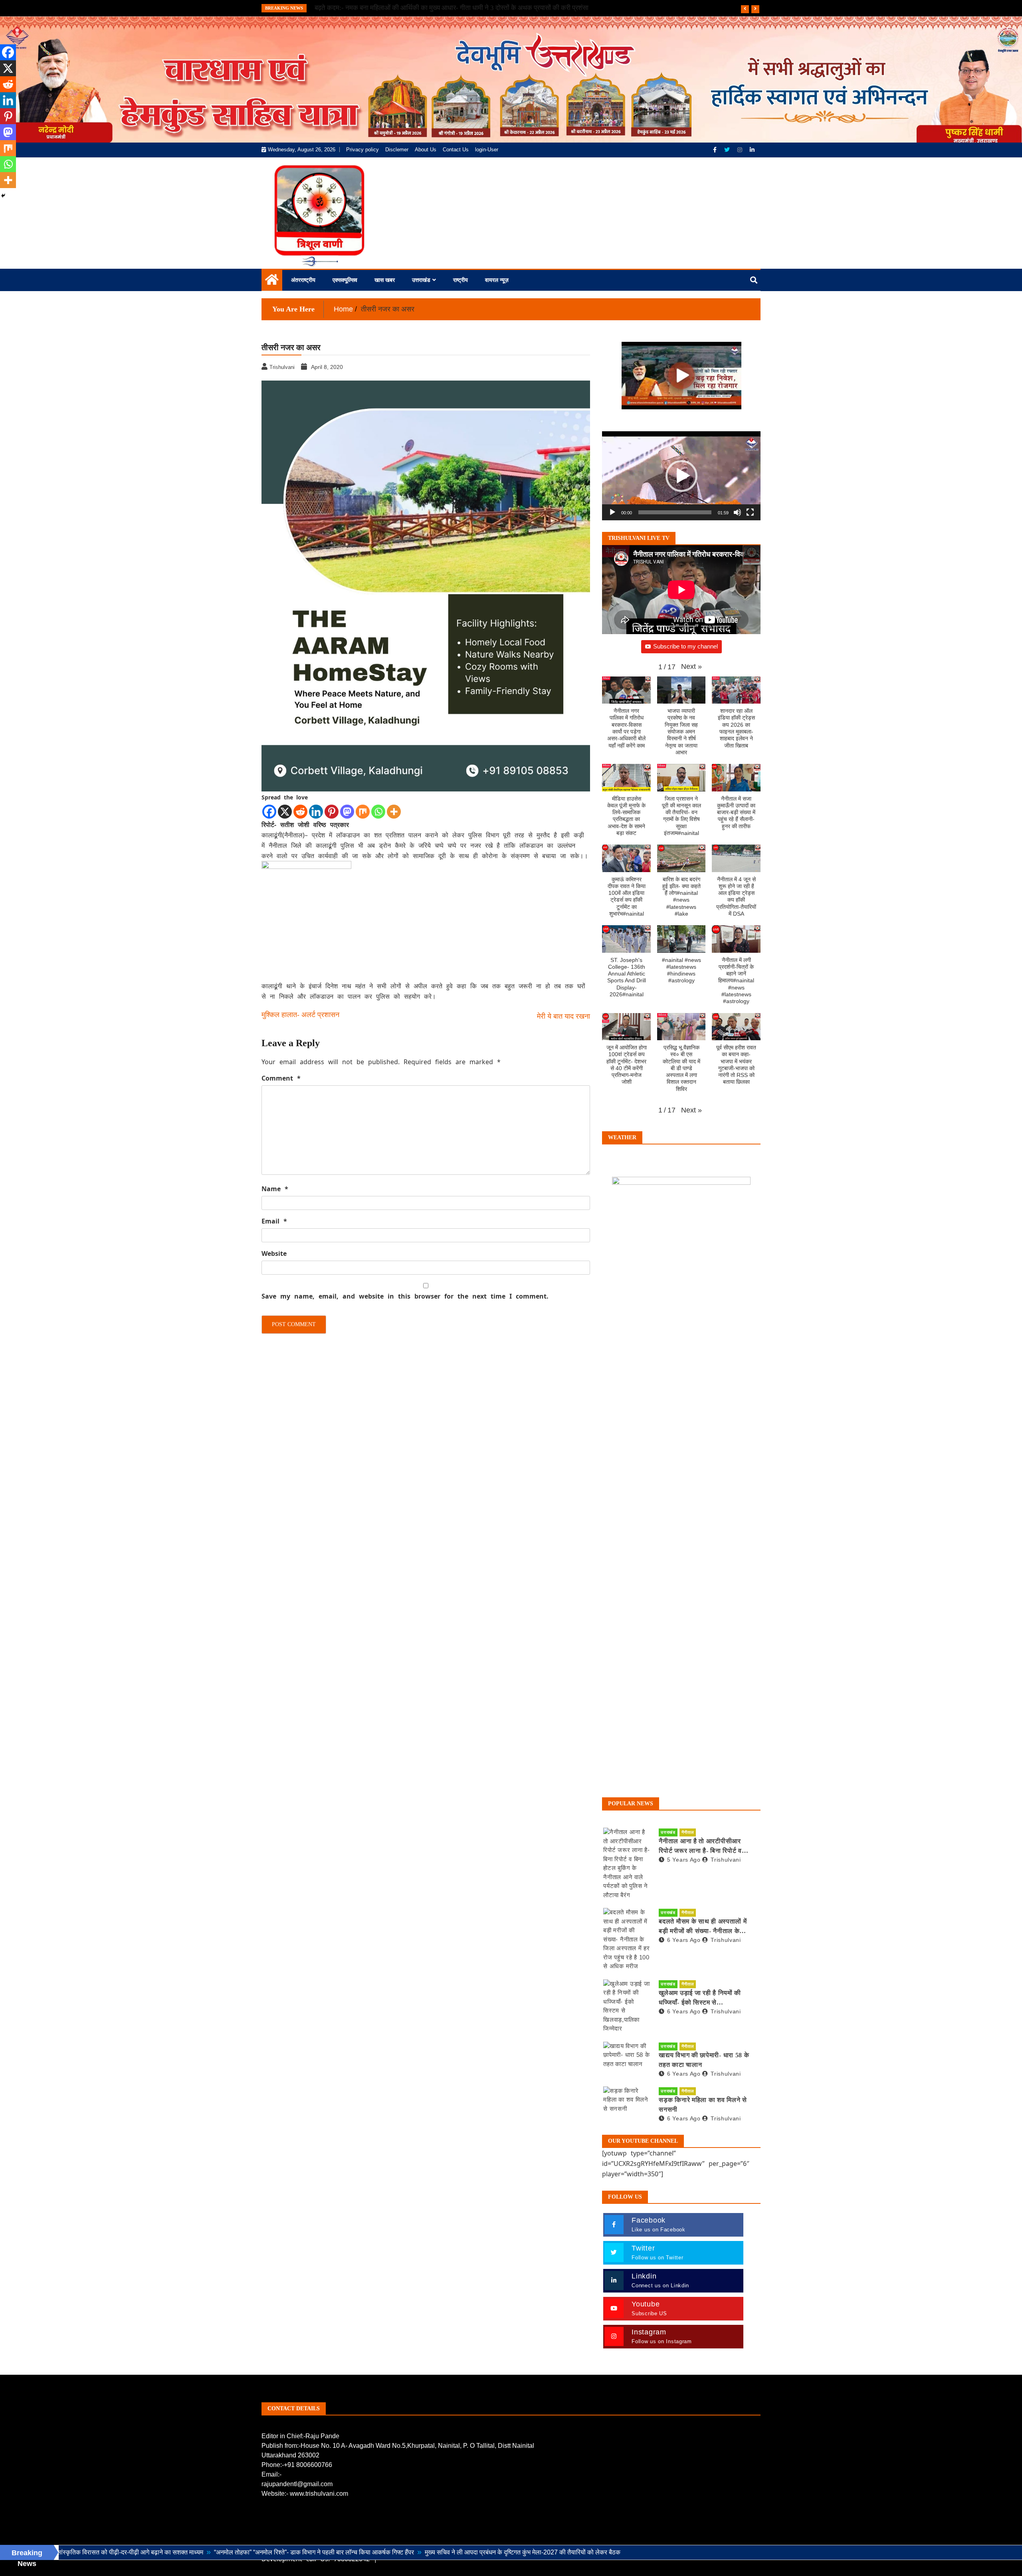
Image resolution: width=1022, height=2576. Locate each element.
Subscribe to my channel (685, 646)
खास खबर (385, 280)
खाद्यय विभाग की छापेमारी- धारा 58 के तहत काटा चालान (704, 2060)
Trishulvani (726, 1860)
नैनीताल (688, 1832)
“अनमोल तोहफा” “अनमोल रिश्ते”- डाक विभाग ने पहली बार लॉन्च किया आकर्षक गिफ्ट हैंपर (189, 2552)
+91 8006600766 (308, 2465)
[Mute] (737, 512)
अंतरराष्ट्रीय (303, 280)
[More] (394, 812)
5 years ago (684, 1860)
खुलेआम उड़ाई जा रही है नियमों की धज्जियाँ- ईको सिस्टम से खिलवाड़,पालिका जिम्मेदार (700, 1998)
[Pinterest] (332, 812)
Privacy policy (362, 150)
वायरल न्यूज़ (497, 280)
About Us (426, 150)
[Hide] (3, 196)
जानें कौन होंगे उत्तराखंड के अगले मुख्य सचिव (367, 8)
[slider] (675, 512)
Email (274, 1221)
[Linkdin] (752, 150)
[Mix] (363, 812)
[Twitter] (728, 150)
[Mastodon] (347, 812)
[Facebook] (716, 150)
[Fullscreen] (750, 512)
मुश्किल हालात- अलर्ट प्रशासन (300, 1015)
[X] (285, 812)
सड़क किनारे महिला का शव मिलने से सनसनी (703, 2105)
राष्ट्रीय (460, 280)
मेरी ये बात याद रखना (563, 1016)
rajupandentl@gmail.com (297, 2484)
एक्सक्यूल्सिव (345, 280)
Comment (281, 1078)
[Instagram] (741, 150)
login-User (487, 150)
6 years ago (684, 1940)
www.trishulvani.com (319, 2494)
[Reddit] (300, 812)
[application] (681, 476)
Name (275, 1189)
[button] (681, 476)
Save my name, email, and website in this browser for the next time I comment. (405, 1296)
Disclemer (397, 150)
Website (274, 1253)
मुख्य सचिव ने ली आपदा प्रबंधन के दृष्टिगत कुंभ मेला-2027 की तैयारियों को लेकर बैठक (397, 2552)
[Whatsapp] (378, 812)
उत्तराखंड (421, 280)
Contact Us (456, 150)
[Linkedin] (316, 812)
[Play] (612, 512)
